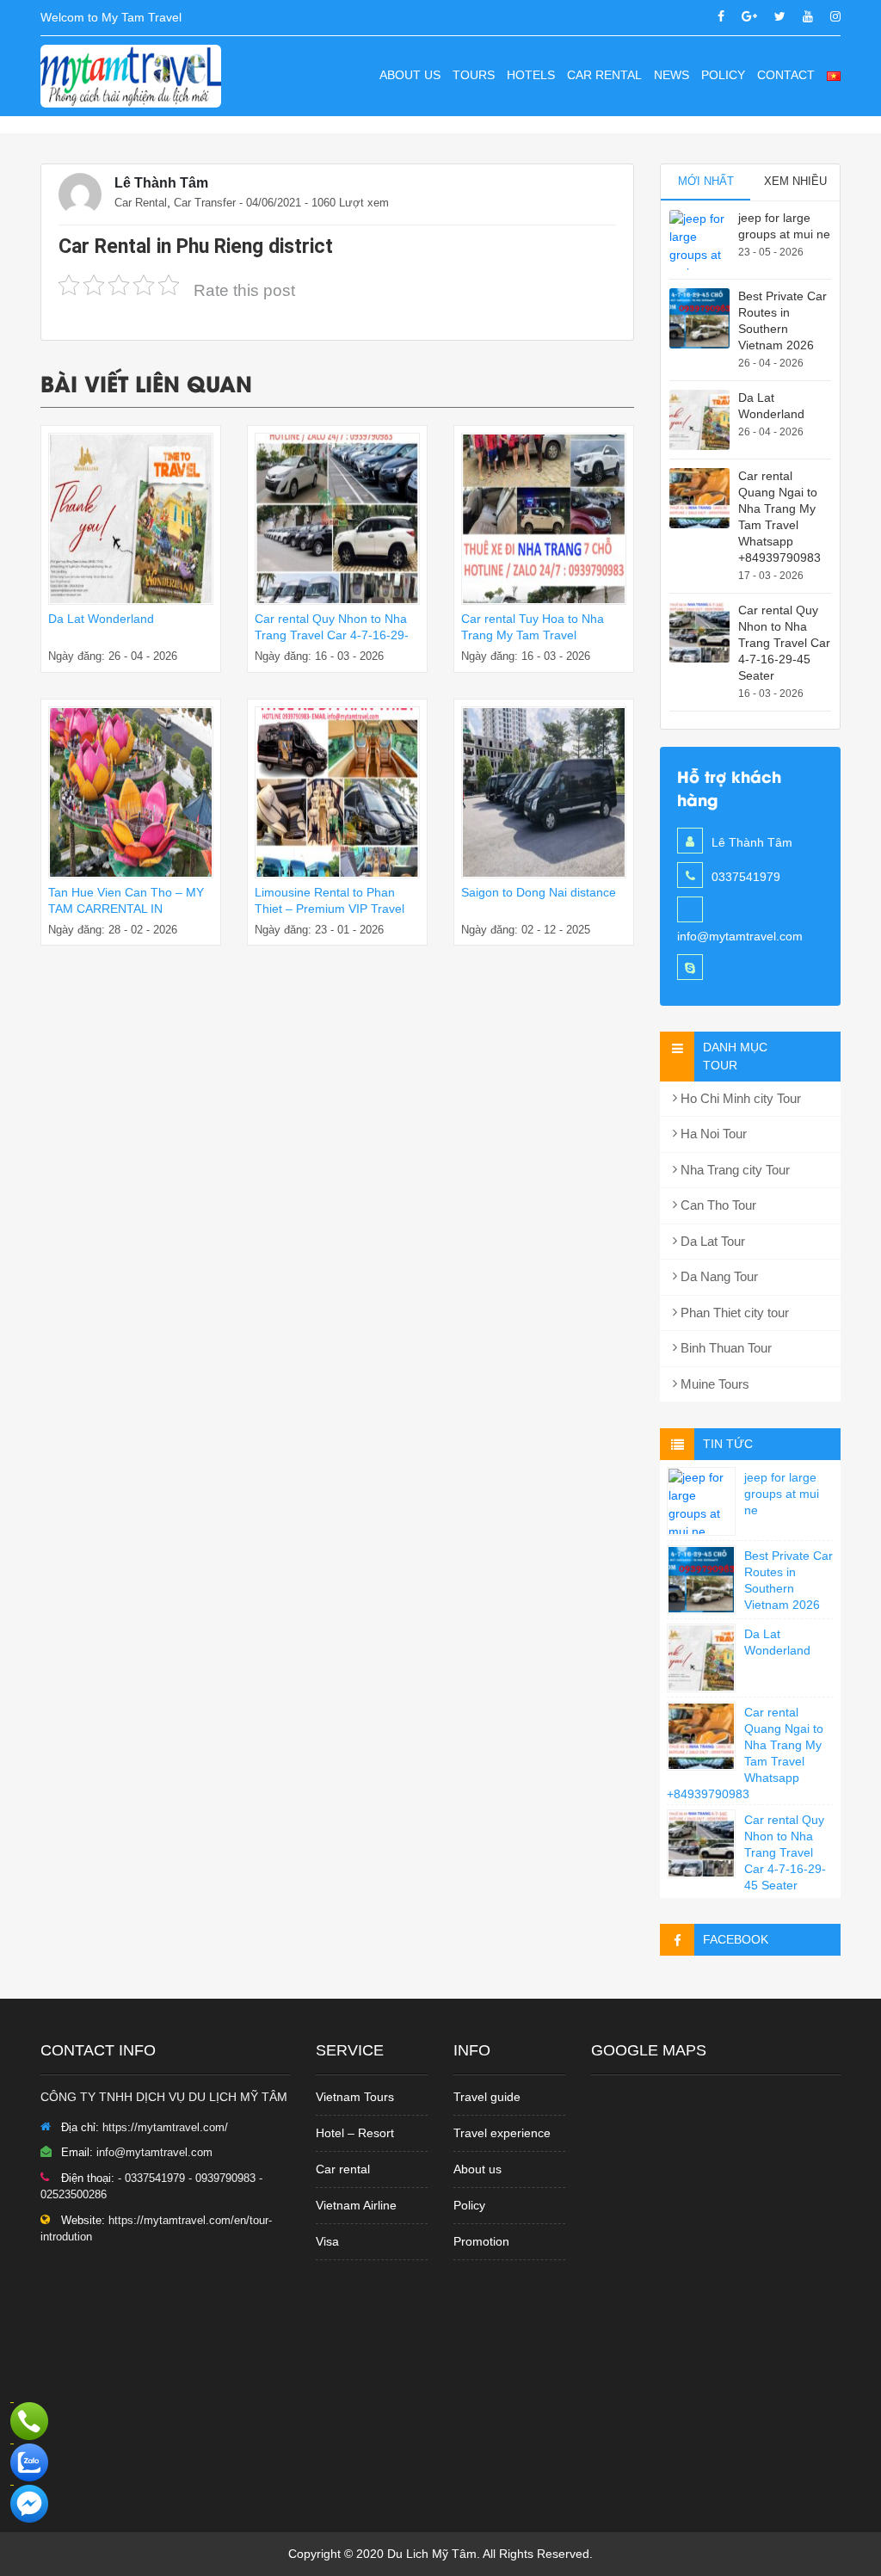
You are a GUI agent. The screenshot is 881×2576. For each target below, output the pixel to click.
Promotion (481, 2241)
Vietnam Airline (356, 2205)
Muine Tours (713, 1384)
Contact (786, 75)
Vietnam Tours (355, 2097)
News (672, 75)
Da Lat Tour (711, 1241)
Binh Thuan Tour (724, 1348)
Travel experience (502, 2133)
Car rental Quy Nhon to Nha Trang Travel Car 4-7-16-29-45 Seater (332, 635)
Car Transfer (205, 203)
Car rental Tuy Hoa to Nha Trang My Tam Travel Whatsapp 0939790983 (533, 635)
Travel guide (487, 2097)
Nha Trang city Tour (733, 1170)
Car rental (343, 2169)
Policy (723, 75)
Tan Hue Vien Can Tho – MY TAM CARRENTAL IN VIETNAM (126, 909)
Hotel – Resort (355, 2133)
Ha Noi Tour (712, 1134)
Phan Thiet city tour (733, 1313)
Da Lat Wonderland (101, 619)
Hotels (531, 75)
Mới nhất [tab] (706, 181)
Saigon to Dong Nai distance (539, 892)
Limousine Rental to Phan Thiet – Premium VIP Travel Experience (330, 909)
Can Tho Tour (717, 1205)
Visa (327, 2241)
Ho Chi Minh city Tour (739, 1098)
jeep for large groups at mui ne (782, 1494)
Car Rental (604, 75)
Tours (474, 75)
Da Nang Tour (718, 1276)
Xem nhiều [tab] (795, 181)
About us (410, 75)
